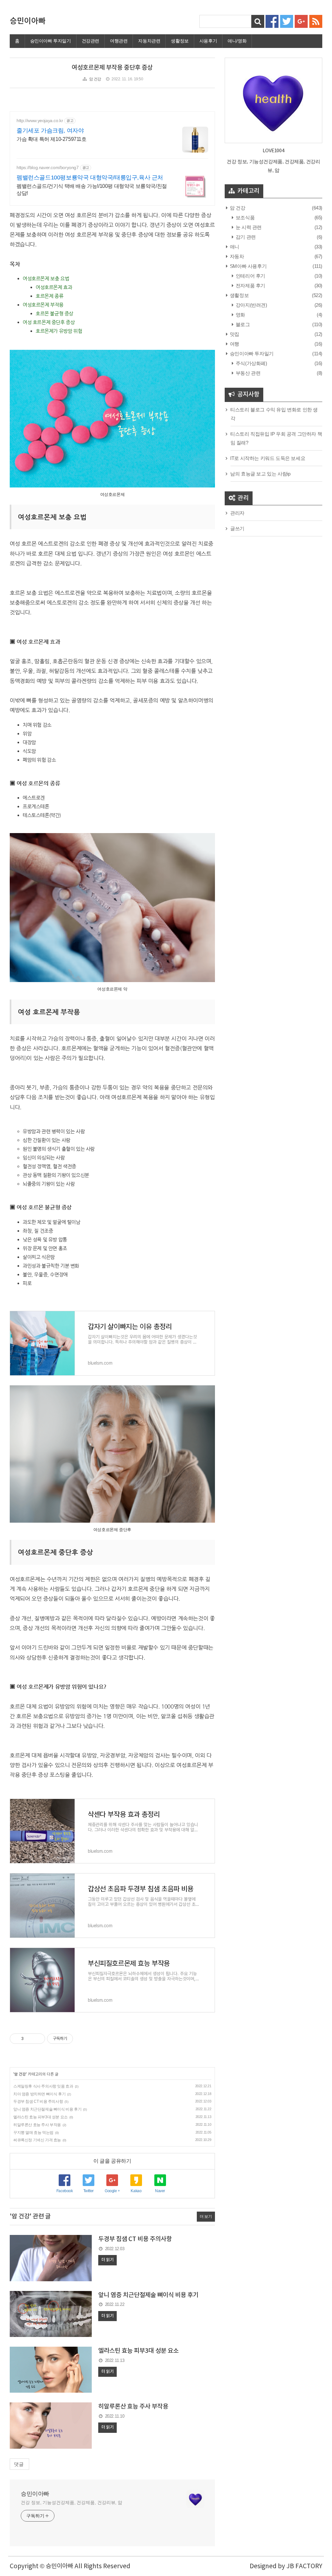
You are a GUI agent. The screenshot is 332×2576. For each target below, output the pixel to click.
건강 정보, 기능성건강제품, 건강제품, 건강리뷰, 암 (71, 2502)
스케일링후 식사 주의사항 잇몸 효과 (43, 2086)
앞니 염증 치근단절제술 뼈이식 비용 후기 (47, 2109)
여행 (234, 344)
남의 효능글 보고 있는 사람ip (260, 474)
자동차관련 (149, 41)
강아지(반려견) (251, 305)
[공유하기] (30, 2039)
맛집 (234, 334)
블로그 (242, 324)
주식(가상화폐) (251, 363)
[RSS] (316, 21)
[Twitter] (287, 21)
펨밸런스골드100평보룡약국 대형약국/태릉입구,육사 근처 (90, 177)
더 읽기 (107, 2260)
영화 (240, 315)
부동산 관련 (247, 373)
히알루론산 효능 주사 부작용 (37, 2125)
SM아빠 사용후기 (248, 266)
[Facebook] (272, 21)
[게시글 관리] (38, 2039)
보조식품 (244, 218)
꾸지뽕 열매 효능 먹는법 (33, 2133)
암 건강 (95, 79)
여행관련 (119, 41)
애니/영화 (237, 41)
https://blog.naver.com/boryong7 (48, 167)
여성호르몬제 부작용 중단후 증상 (112, 68)
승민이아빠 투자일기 (51, 41)
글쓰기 (237, 528)
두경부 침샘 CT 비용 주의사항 (38, 2101)
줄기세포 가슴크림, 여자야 (50, 131)
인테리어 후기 (250, 276)
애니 (234, 247)
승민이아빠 (28, 21)
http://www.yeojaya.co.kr (40, 120)
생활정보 (180, 41)
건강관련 (90, 41)
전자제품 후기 (250, 286)
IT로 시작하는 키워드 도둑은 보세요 (268, 458)
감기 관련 (245, 237)
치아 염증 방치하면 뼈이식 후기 (39, 2094)
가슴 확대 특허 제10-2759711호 (52, 139)
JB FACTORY (304, 2566)
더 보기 (206, 2216)
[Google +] (301, 21)
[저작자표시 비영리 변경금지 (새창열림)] (82, 2039)
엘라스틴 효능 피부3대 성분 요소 (41, 2117)
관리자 (237, 513)
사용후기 (208, 41)
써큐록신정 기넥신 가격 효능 (37, 2140)
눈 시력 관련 (248, 227)
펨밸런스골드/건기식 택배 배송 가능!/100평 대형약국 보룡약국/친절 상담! (92, 190)
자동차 (236, 256)
